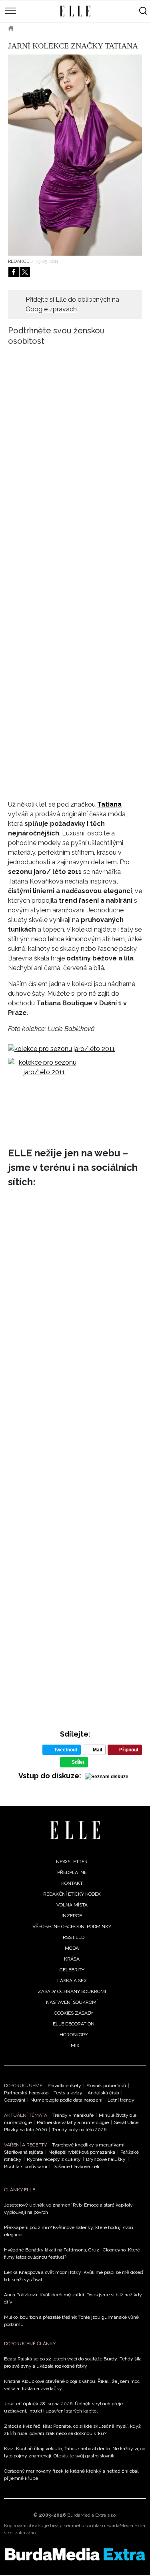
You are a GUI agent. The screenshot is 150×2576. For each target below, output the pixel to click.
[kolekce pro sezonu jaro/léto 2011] (61, 1049)
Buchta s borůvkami (26, 2167)
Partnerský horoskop (26, 2093)
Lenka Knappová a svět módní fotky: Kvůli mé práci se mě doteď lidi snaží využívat (73, 2276)
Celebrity (72, 1970)
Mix (75, 2045)
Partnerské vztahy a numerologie (73, 2122)
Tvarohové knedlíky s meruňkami (88, 2145)
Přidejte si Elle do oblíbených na (72, 304)
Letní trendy (121, 2100)
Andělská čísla (103, 2093)
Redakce (19, 261)
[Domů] (75, 1830)
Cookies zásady (74, 2013)
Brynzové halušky (106, 2159)
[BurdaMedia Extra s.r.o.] (75, 2554)
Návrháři (64, 28)
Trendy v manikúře (73, 2115)
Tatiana (109, 804)
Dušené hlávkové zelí (76, 2167)
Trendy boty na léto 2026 (79, 2130)
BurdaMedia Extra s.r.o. (92, 2515)
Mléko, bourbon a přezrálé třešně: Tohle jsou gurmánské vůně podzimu (71, 2321)
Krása (72, 1959)
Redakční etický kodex (72, 1894)
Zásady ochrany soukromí (72, 1991)
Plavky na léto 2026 (25, 2130)
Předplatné (72, 1872)
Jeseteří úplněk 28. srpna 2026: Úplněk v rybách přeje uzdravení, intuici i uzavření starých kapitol (63, 2407)
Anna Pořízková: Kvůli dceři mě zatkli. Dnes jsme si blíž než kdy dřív (73, 2298)
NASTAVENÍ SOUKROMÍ (72, 2002)
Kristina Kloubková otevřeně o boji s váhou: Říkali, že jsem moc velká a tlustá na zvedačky (72, 2385)
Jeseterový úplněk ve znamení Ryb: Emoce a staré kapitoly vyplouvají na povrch (68, 2209)
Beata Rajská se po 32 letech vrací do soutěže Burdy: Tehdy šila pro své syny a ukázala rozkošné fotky (73, 2362)
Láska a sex (72, 1981)
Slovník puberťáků (106, 2086)
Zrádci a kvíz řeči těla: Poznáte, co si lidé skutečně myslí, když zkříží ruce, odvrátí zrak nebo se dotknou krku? (72, 2430)
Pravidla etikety (64, 2086)
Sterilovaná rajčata (24, 2152)
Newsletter (72, 1862)
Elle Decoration (74, 2024)
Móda (32, 28)
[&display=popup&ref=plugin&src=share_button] (14, 272)
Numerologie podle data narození (66, 2100)
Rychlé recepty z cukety (54, 2159)
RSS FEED (74, 1937)
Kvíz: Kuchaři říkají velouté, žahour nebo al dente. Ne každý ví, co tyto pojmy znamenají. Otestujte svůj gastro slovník (75, 2452)
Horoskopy (74, 2035)
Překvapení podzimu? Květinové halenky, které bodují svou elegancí (69, 2231)
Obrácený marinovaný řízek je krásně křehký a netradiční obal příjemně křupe (71, 2475)
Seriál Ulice (126, 2122)
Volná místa (72, 1905)
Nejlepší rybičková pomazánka (82, 2152)
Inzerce (72, 1916)
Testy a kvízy (68, 2093)
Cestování (15, 2100)
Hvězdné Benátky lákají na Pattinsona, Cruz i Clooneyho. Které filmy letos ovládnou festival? (72, 2253)
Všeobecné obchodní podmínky (72, 1926)
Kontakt (72, 1883)
